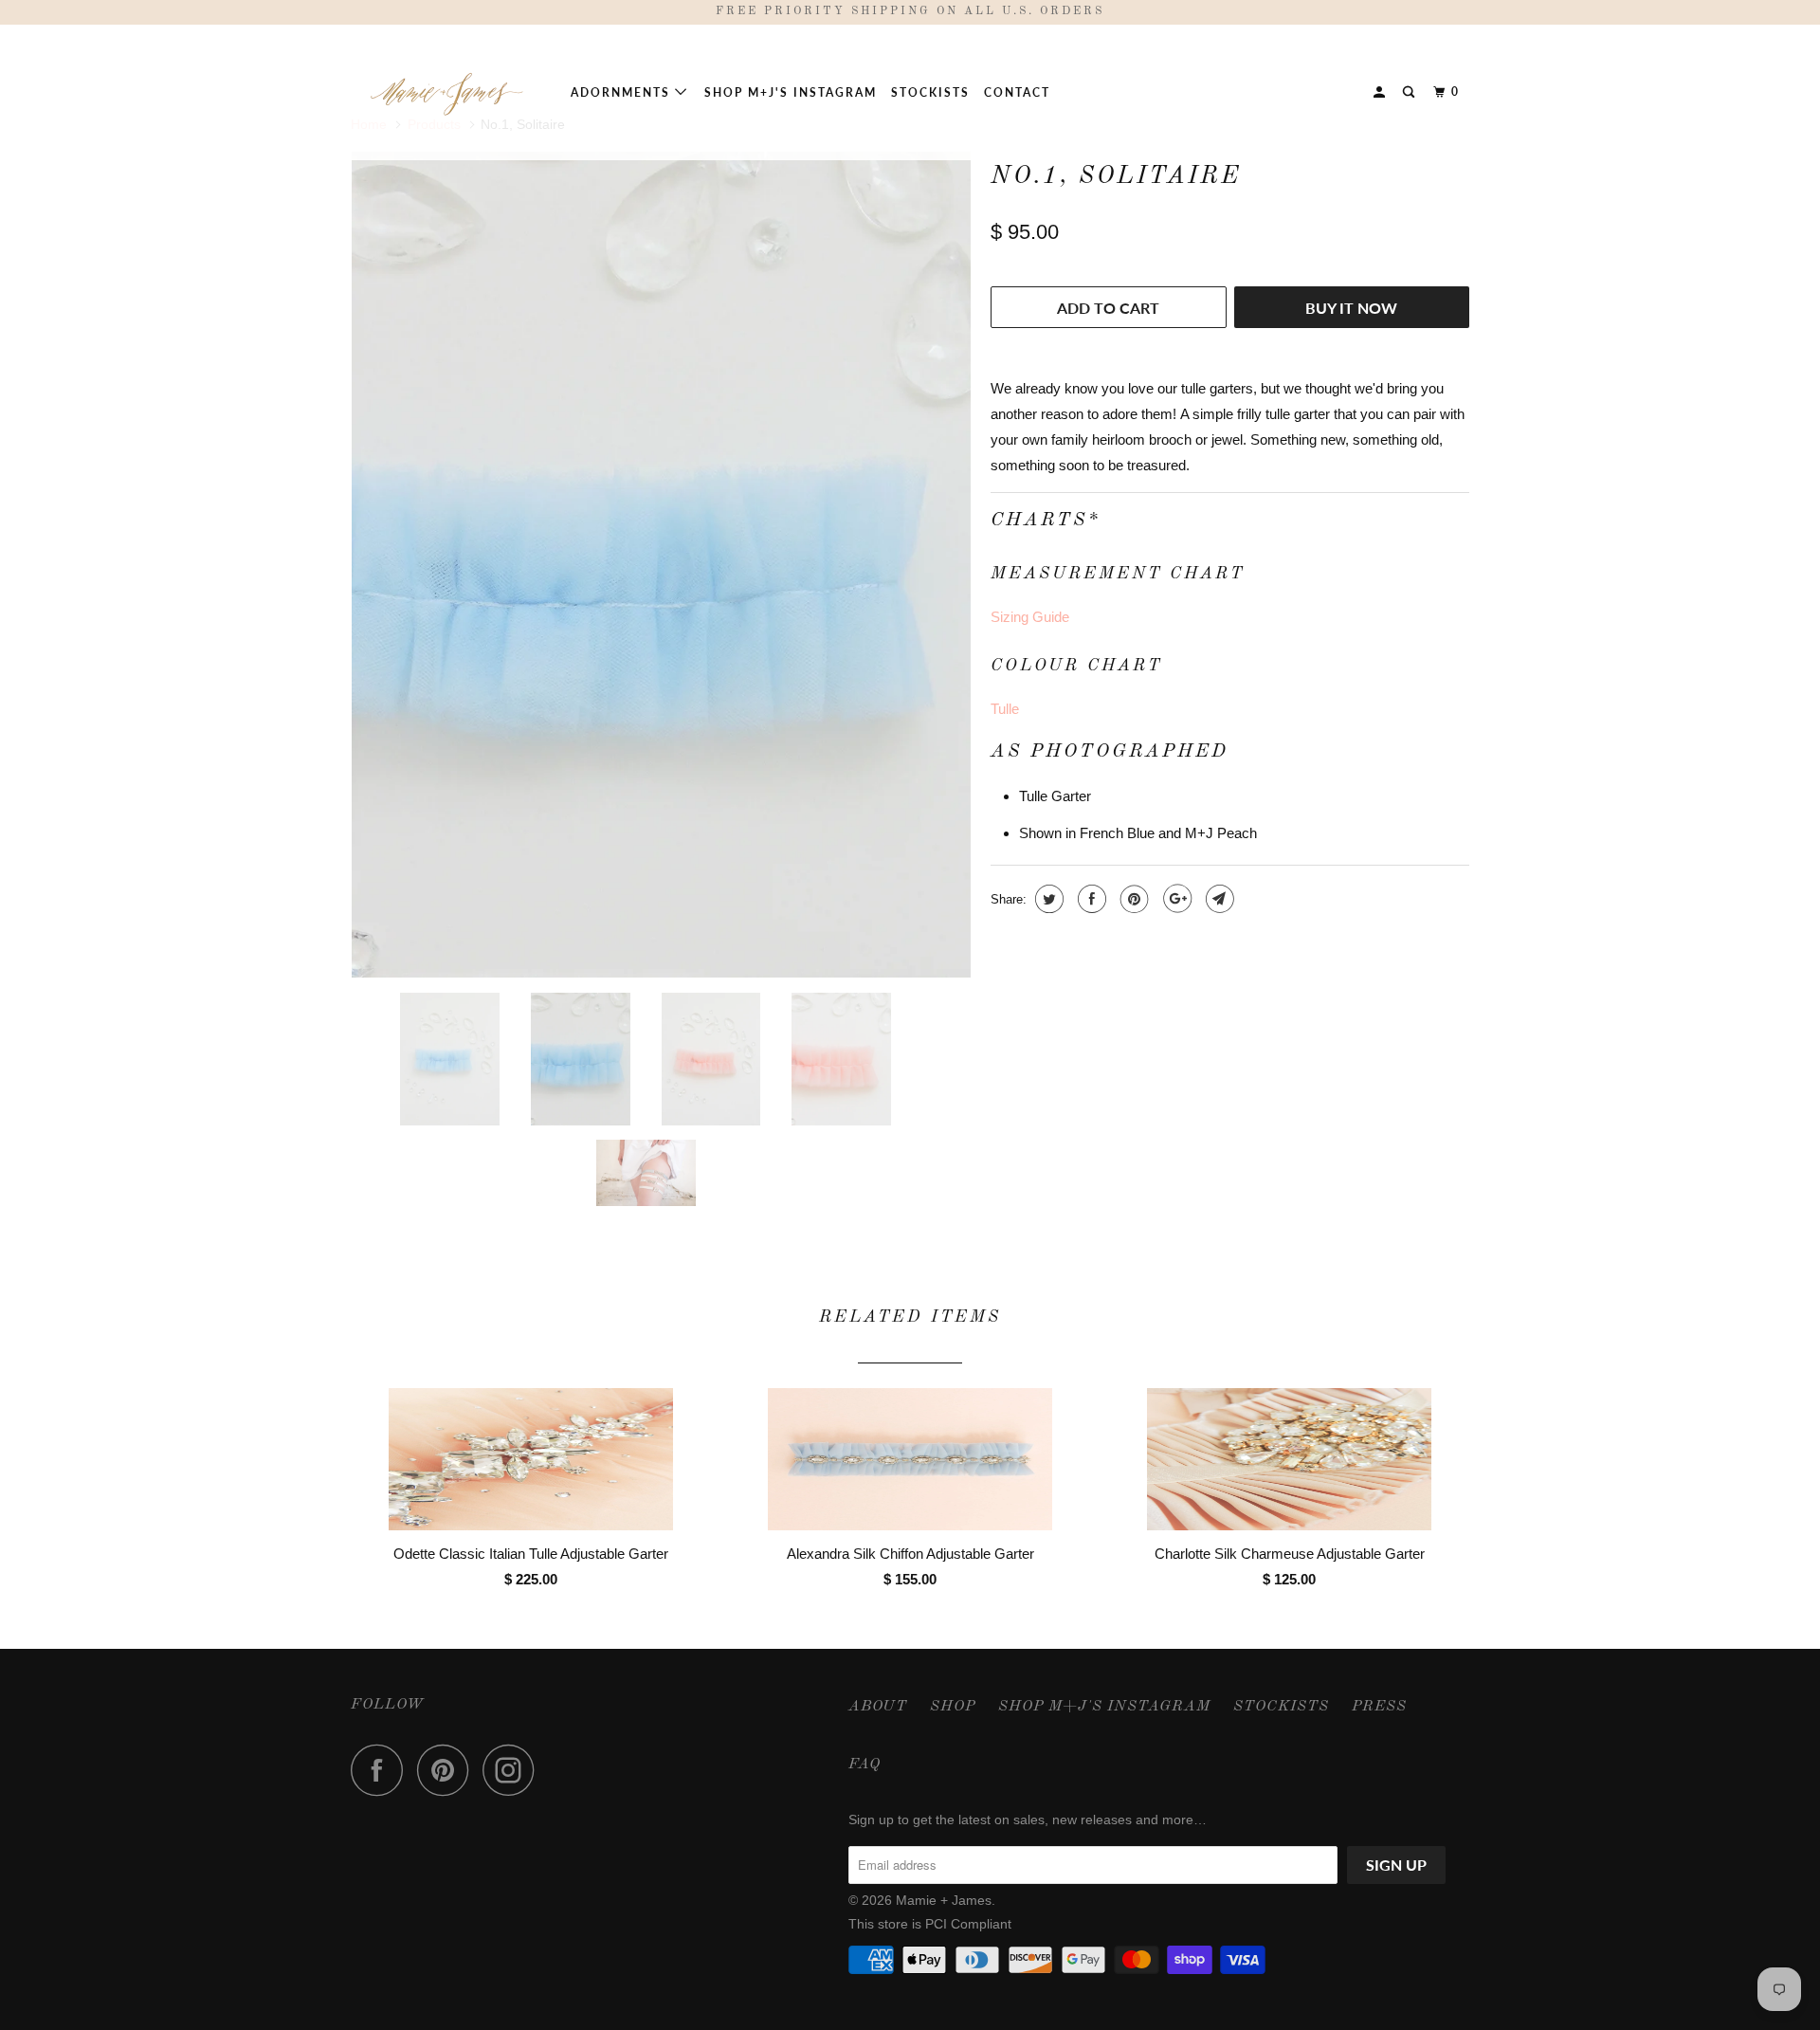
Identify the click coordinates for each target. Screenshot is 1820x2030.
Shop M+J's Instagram (791, 92)
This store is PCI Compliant (930, 1924)
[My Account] (1381, 92)
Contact (1017, 92)
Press (1379, 1707)
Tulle (1005, 709)
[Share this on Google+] (1175, 899)
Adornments (623, 92)
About (878, 1707)
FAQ (864, 1765)
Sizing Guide (1030, 617)
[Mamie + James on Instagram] (514, 1770)
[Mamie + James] (448, 92)
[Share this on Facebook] (1090, 899)
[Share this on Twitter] (1047, 899)
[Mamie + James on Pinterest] (448, 1770)
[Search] (1410, 92)
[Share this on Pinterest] (1132, 899)
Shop (953, 1707)
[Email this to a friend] (1218, 899)
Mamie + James (944, 1900)
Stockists (930, 92)
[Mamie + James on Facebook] (382, 1770)
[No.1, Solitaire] (661, 565)
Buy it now (1351, 308)
